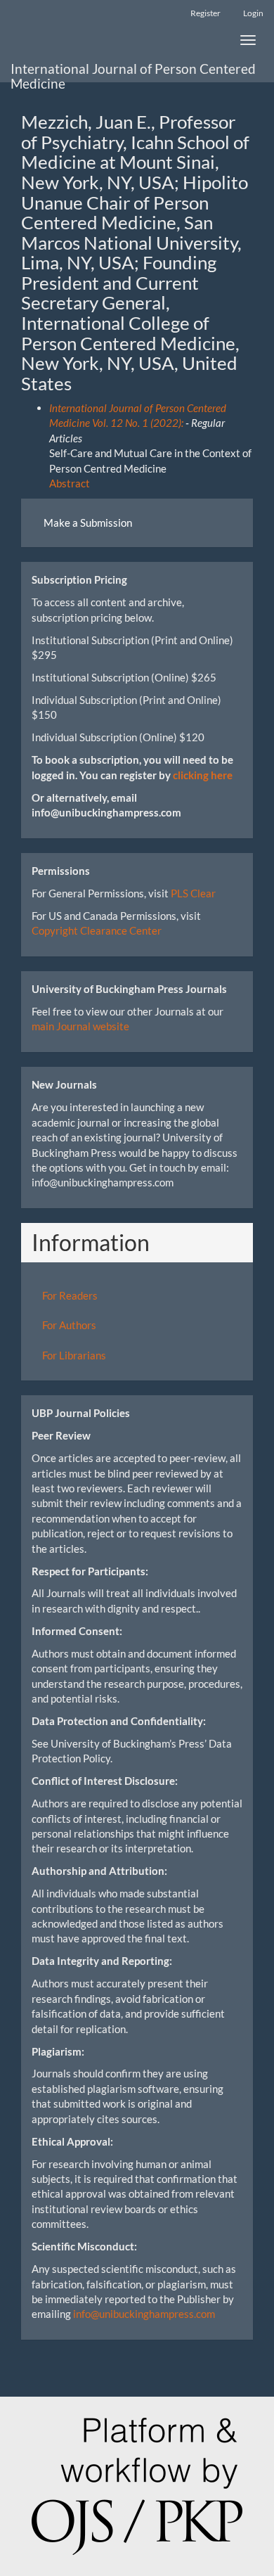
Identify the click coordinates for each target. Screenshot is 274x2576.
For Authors (69, 1325)
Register (205, 13)
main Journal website (80, 1026)
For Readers (70, 1295)
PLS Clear (193, 893)
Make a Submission (88, 523)
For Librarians (74, 1355)
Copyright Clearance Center (97, 930)
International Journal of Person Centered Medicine (133, 71)
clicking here (203, 775)
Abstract (70, 483)
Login (253, 13)
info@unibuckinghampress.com (144, 2314)
